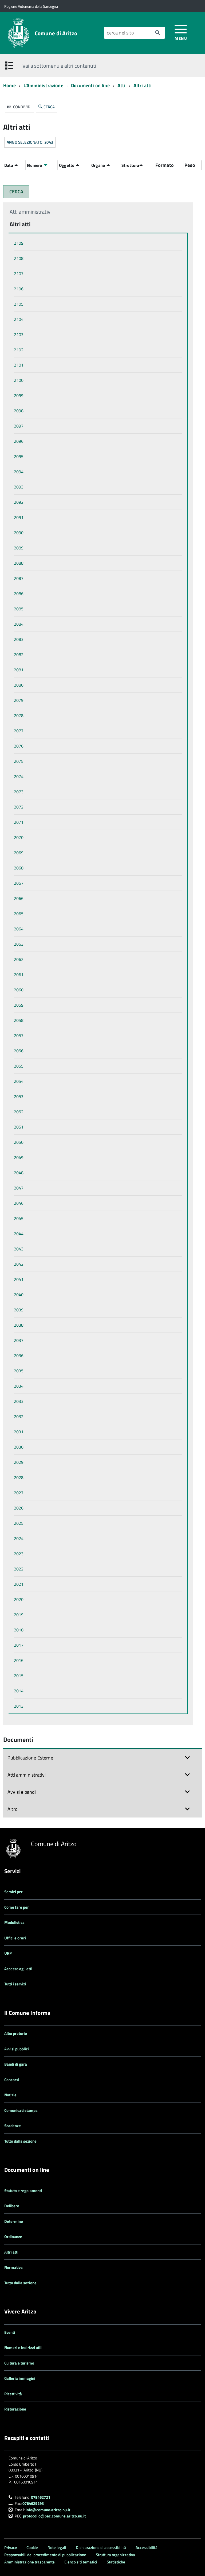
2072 (19, 807)
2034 (19, 1386)
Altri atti (143, 85)
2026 (19, 1508)
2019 (19, 1615)
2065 (19, 914)
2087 (19, 578)
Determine (14, 2221)
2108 (19, 258)
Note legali (57, 2548)
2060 (19, 990)
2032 (19, 1416)
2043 (19, 1249)
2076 (19, 746)
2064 (19, 929)
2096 (19, 441)
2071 (19, 822)
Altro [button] (13, 1809)
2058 (19, 1020)
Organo (99, 165)
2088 (19, 563)
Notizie (10, 2095)
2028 (19, 1477)
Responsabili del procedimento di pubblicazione (45, 2555)
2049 (19, 1157)
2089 (19, 548)
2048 (19, 1173)
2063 (19, 944)
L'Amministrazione (43, 85)
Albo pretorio (16, 2033)
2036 (19, 1356)
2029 (19, 1462)
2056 (19, 1051)
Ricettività (13, 2394)
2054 (19, 1081)
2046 (19, 1203)
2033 (19, 1401)
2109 (19, 243)
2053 (19, 1096)
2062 (19, 959)
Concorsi (12, 2080)
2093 (19, 487)
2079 (19, 700)
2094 (19, 472)
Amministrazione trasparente (29, 2562)
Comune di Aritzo (56, 33)
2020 (19, 1599)
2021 (19, 1584)
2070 (19, 837)
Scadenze (13, 2126)
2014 (19, 1691)
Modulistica (14, 1922)
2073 (19, 792)
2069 (19, 853)
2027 (19, 1493)
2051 (19, 1127)
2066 (19, 898)
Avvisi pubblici (17, 2049)
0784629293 (33, 2503)
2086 (19, 594)
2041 (19, 1279)
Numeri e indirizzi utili (23, 2348)
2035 (19, 1371)
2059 (19, 1005)
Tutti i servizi (15, 1984)
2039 (19, 1310)
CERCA (49, 107)
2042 (19, 1264)
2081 (19, 670)
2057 (19, 1035)
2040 (19, 1295)
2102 (19, 350)
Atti (122, 85)
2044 (19, 1234)
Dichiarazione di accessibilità (101, 2548)
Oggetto (67, 165)
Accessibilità (147, 2548)
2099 (19, 395)
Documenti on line (90, 85)
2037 (19, 1340)
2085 (19, 609)
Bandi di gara (16, 2064)
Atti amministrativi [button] (27, 1775)
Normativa (13, 2267)
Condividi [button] (22, 107)
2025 (19, 1523)
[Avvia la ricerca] (158, 33)
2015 (19, 1676)
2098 (19, 411)
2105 (19, 304)
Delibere (12, 2206)
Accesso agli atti (18, 1969)
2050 (19, 1142)
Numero (35, 165)
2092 (19, 502)
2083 (19, 639)
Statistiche (116, 2562)
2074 (19, 776)
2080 (19, 685)
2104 (19, 319)
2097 (19, 426)
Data (9, 165)
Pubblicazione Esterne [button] (30, 1758)
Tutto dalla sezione (20, 2141)
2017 (19, 1645)
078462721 (41, 2497)
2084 (19, 624)
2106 (19, 289)
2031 (19, 1432)
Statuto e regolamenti (23, 2191)
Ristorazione (15, 2409)
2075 (19, 761)
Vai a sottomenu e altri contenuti (59, 66)
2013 (19, 1706)
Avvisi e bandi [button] (22, 1792)
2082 (19, 654)
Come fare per (17, 1907)
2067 (19, 883)
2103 (19, 334)
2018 (19, 1630)
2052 (19, 1112)
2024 (19, 1538)
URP (8, 1953)
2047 (19, 1188)
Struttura (130, 165)
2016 (19, 1660)
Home (9, 85)
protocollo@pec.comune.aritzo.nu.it (54, 2516)
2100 (19, 380)
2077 (19, 731)
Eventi (10, 2332)
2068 (19, 868)
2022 (19, 1569)
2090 (19, 533)
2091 (19, 517)
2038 (19, 1325)
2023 (19, 1554)
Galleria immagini (20, 2378)
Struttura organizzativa (115, 2555)
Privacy (11, 2548)
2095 (19, 456)
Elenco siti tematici (81, 2562)
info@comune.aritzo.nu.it (48, 2510)
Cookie (32, 2548)
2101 (19, 365)
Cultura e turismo (19, 2363)
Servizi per (13, 1892)
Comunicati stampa (21, 2110)
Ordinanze (13, 2237)
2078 (19, 715)
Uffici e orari (15, 1938)
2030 (19, 1447)
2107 (19, 274)
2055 (19, 1066)
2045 (19, 1218)
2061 (19, 975)
